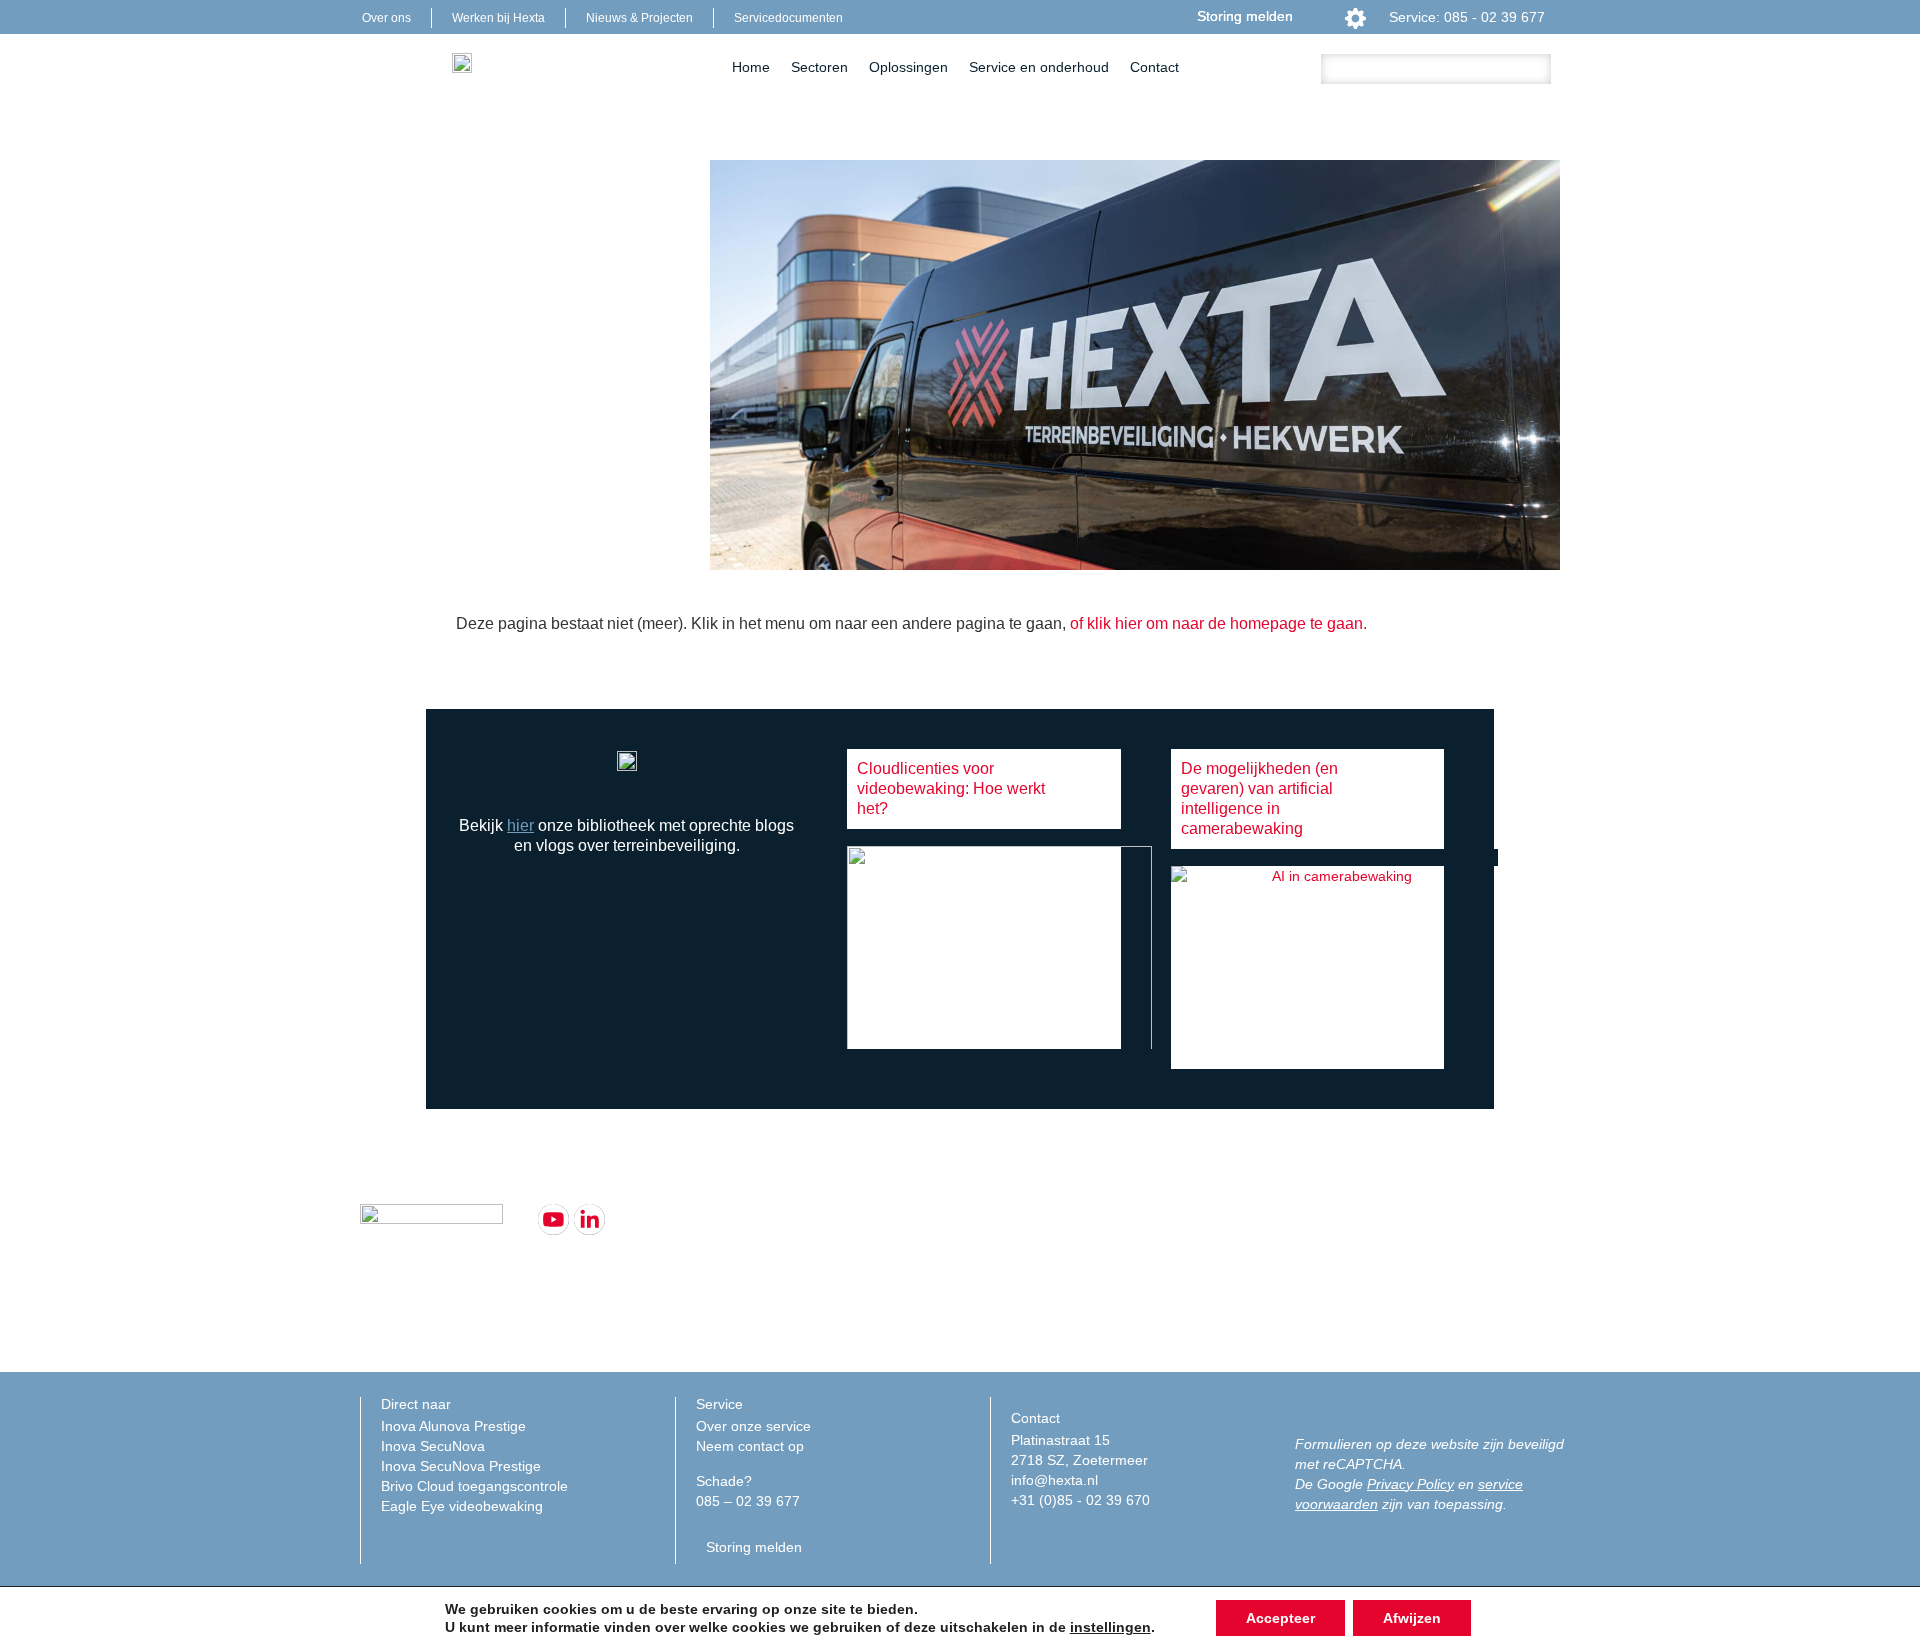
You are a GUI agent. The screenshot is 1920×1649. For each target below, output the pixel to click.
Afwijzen (1412, 1618)
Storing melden (1245, 16)
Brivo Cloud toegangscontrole (474, 1486)
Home (751, 67)
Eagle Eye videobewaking (462, 1506)
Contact (1154, 67)
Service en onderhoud (1039, 67)
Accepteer (1280, 1618)
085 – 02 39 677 (748, 1501)
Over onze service (753, 1426)
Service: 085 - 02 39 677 (1467, 17)
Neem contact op (750, 1446)
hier (520, 825)
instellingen (1110, 1627)
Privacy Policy (1410, 1484)
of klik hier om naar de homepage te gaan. (1218, 623)
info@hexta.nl (1054, 1480)
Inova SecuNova (433, 1446)
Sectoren (819, 67)
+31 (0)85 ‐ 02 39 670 (1080, 1500)
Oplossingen (908, 67)
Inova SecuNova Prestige (461, 1466)
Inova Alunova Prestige (453, 1426)
